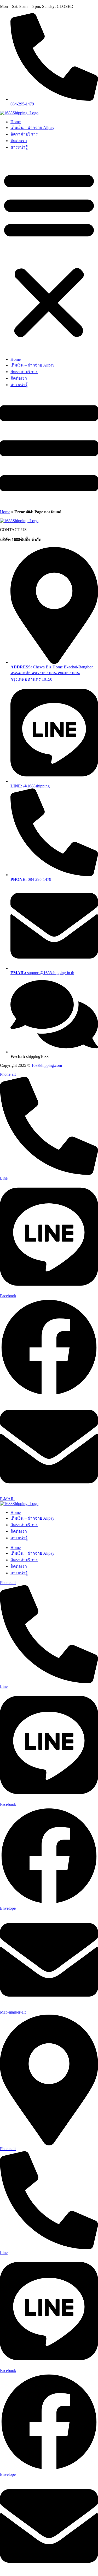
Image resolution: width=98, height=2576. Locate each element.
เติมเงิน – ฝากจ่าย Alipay (32, 128)
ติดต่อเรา (19, 141)
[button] (49, 254)
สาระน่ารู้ (19, 147)
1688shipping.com (47, 1065)
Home (16, 122)
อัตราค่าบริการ (24, 134)
